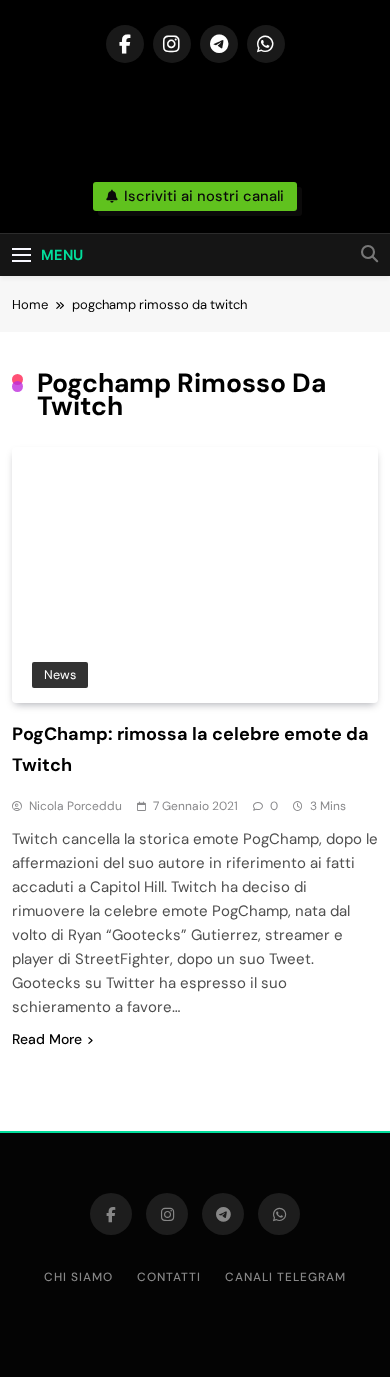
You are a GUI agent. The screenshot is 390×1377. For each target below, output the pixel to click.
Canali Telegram (285, 1277)
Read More (47, 1039)
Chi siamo (78, 1277)
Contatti (169, 1277)
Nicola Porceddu (75, 806)
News (60, 674)
